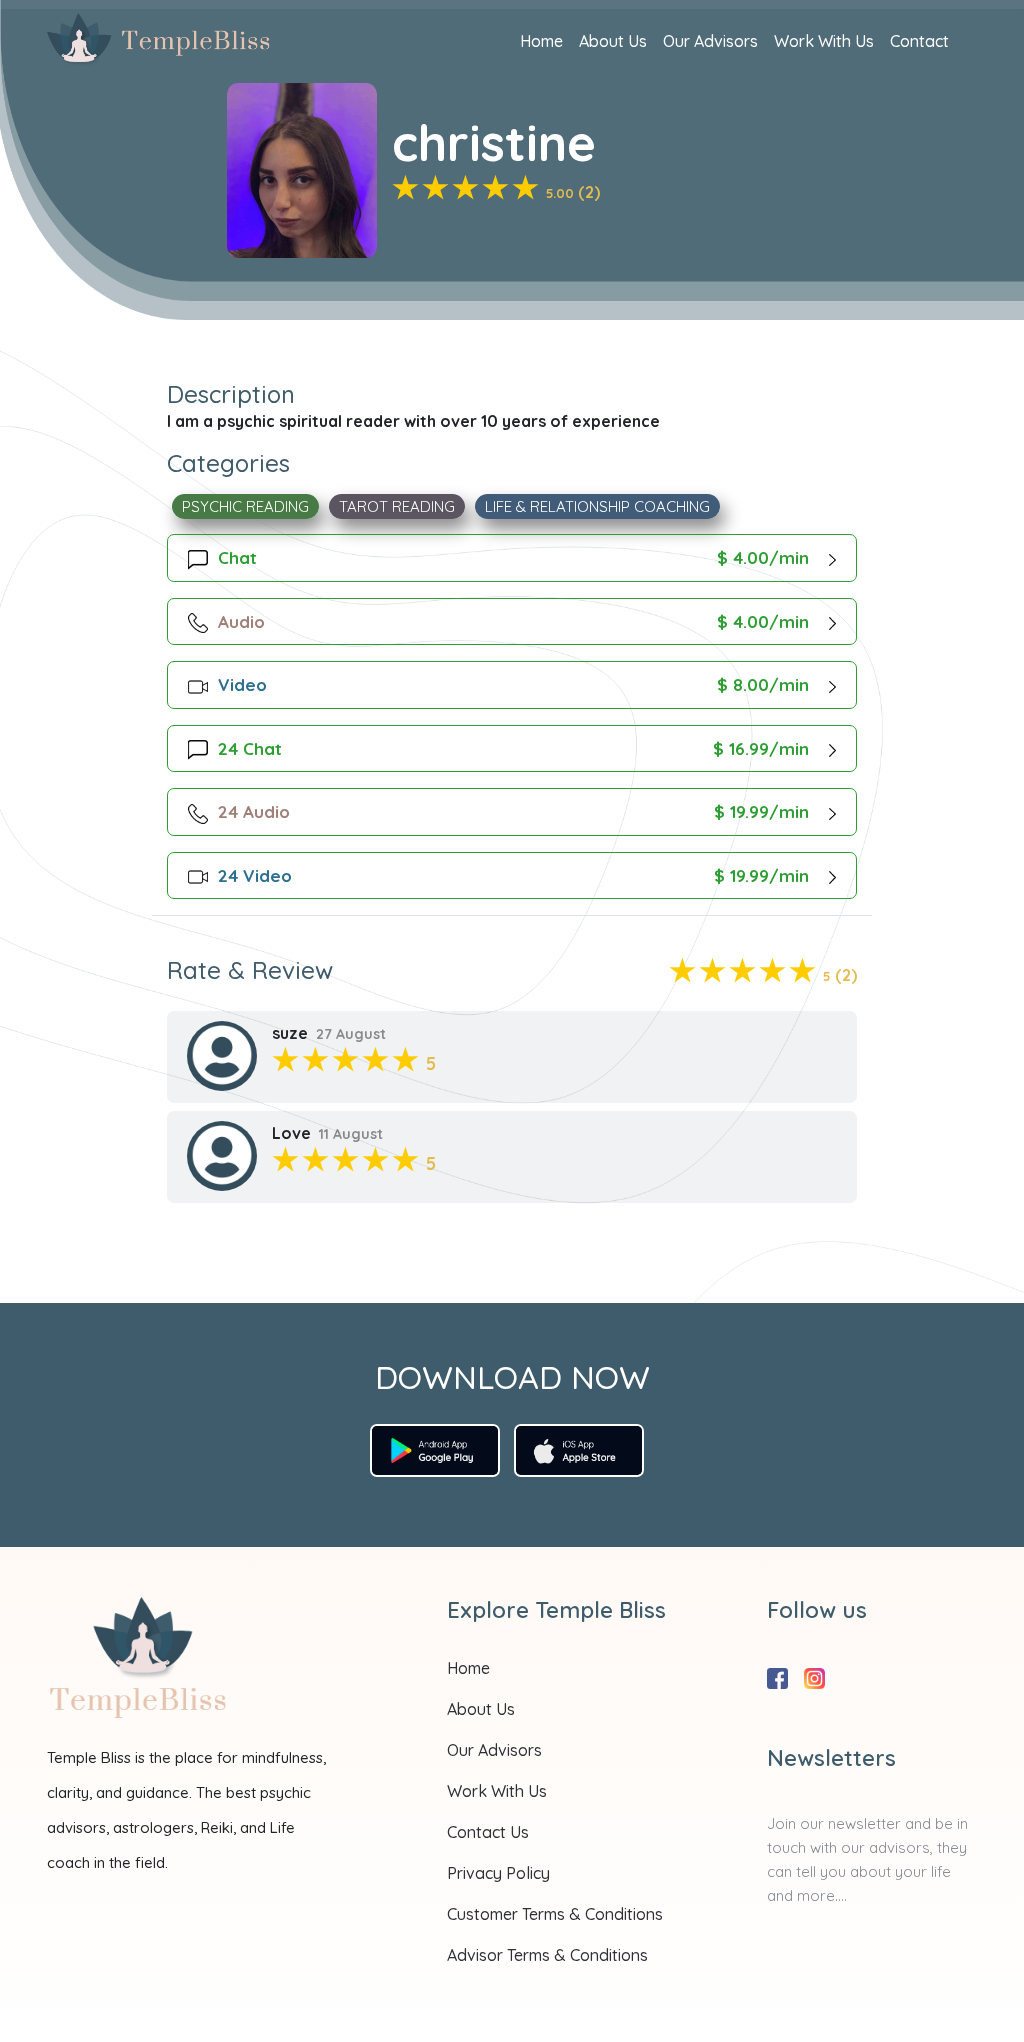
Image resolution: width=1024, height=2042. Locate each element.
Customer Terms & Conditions (555, 1914)
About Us (613, 41)
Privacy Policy (498, 1873)
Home (541, 41)
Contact (919, 41)
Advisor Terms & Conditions (547, 1955)
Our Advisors (710, 41)
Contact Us (488, 1832)
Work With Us (824, 41)
